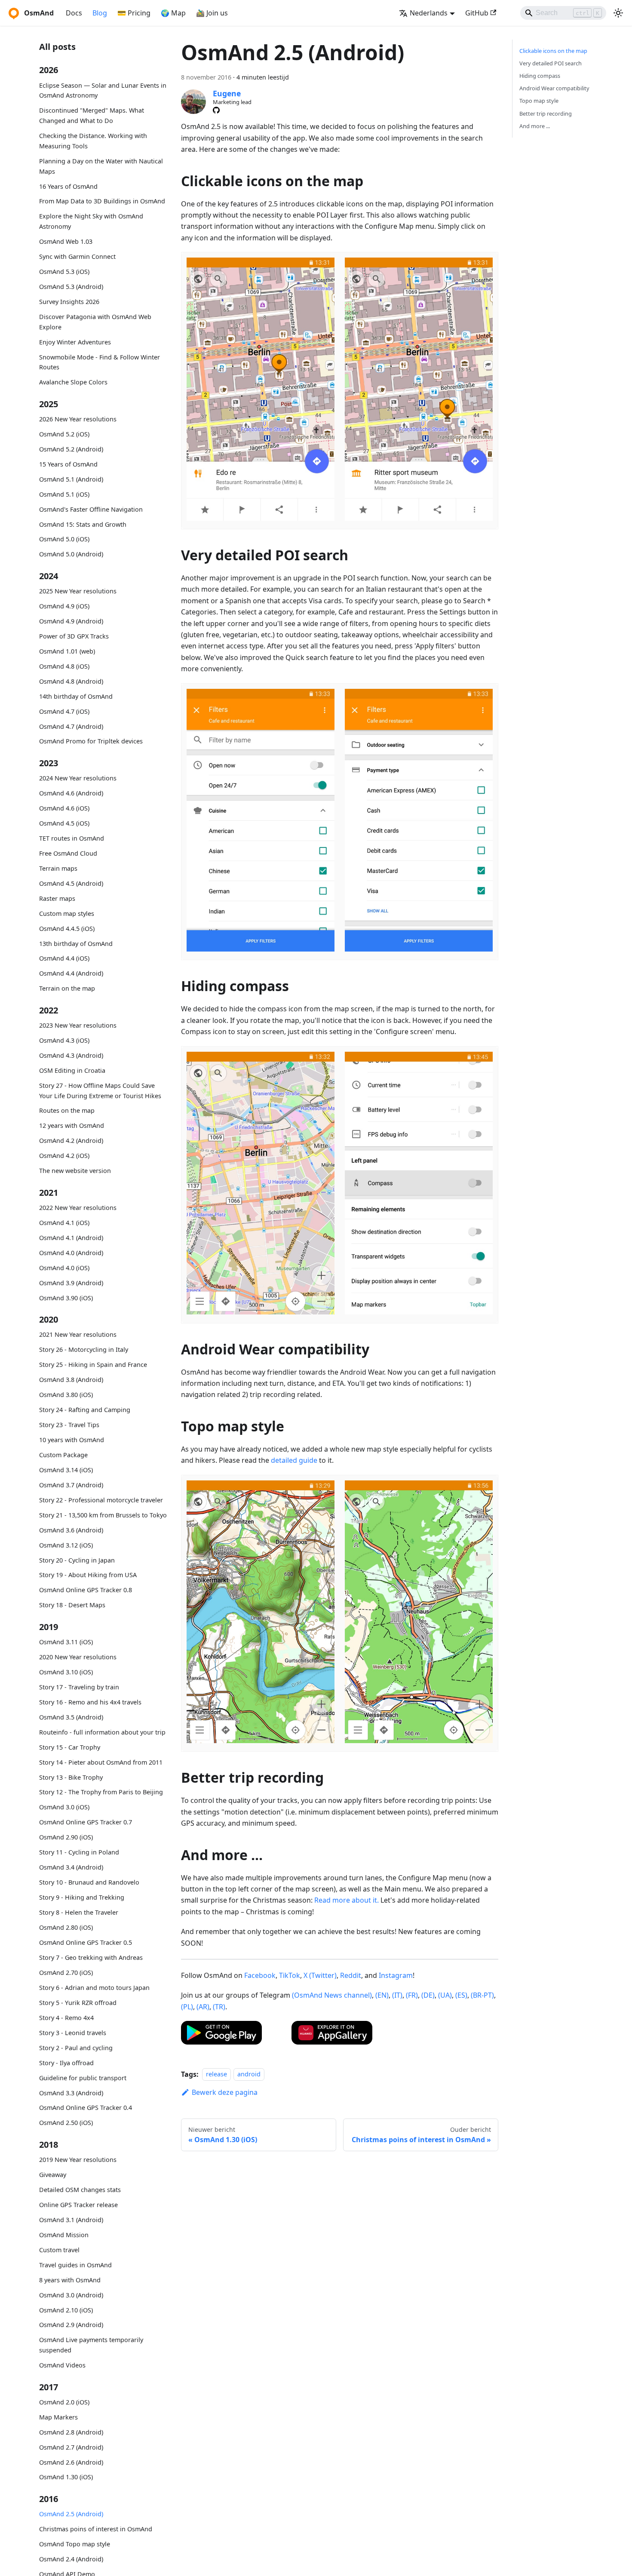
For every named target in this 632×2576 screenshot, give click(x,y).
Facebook (260, 1975)
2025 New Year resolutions (78, 591)
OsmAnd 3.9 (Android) (71, 1283)
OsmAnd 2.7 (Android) (71, 2447)
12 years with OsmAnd (72, 1126)
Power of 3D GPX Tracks (74, 636)
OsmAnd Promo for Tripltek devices (91, 741)
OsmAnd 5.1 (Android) (71, 479)
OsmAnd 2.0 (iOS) (64, 2402)
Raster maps (57, 898)
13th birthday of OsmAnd (76, 944)
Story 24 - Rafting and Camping (85, 1410)
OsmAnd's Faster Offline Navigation (91, 509)
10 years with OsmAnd (72, 1440)
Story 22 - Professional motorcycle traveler (101, 1500)
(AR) (203, 2007)
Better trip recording (546, 114)
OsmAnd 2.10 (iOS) (66, 2310)
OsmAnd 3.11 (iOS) (66, 1642)
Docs (74, 13)
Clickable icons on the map (553, 51)
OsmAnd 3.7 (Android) (71, 1485)
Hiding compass (540, 76)
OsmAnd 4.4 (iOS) (64, 959)
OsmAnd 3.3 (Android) (71, 2093)
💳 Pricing (134, 13)
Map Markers (58, 2417)
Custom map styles (67, 913)
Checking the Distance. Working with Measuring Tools (93, 141)
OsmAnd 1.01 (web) (67, 651)
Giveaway (53, 2175)
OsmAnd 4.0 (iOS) (64, 1268)
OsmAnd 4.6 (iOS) (64, 808)
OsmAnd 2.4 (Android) (71, 2559)
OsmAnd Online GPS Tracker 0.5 (86, 1942)
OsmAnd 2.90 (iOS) (66, 1837)
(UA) (445, 1995)
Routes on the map (67, 1111)
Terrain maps (58, 868)
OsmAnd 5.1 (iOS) (64, 494)
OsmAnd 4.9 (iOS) (64, 606)
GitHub (477, 13)
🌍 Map (173, 13)
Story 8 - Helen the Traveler (79, 1912)
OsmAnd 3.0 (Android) (71, 2295)
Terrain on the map (67, 989)
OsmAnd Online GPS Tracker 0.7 (86, 1822)
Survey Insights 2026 (69, 302)
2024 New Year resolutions (78, 778)
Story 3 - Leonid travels (73, 2033)
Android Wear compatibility (554, 88)
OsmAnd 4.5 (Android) (71, 883)
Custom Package (63, 1455)
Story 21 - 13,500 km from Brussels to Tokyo (103, 1515)
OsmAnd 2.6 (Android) (71, 2462)
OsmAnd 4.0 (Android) (71, 1253)
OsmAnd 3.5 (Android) (71, 1717)
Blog (100, 13)
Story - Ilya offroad (66, 2063)
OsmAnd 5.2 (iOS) (64, 434)
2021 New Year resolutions (78, 1334)
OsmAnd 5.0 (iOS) (64, 539)
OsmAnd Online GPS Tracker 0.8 (86, 1590)
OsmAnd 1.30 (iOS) (66, 2477)
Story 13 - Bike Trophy (71, 1777)
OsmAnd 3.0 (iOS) (64, 1807)
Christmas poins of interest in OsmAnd (96, 2529)
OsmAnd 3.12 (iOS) (66, 1545)
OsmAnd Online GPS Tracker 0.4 (86, 2108)
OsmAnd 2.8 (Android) (71, 2432)
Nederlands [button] (429, 13)
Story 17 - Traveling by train (79, 1687)
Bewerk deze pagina (225, 2092)
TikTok (290, 1975)
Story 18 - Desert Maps (72, 1605)
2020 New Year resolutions (78, 1657)
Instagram (396, 1975)
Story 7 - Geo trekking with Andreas (91, 1957)
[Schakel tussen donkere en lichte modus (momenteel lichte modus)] (618, 13)
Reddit (351, 1975)
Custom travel (59, 2250)
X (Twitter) (320, 1975)
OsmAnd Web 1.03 (66, 241)
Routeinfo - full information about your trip (102, 1732)
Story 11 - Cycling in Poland (79, 1852)
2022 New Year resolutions (78, 1208)
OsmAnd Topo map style (75, 2544)
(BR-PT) (482, 1995)
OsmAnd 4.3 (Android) (71, 1055)
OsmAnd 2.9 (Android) (71, 2325)
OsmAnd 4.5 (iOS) (64, 823)
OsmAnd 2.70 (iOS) (66, 1973)
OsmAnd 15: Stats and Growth (83, 524)
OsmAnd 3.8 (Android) (71, 1380)
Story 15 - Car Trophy (70, 1747)
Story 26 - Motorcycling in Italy (84, 1349)
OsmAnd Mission (64, 2235)
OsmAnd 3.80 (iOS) (66, 1395)
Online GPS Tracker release (78, 2205)
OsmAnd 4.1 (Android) (71, 1238)
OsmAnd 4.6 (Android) (71, 793)
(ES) (461, 1995)
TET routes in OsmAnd (72, 838)
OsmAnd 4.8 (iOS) (64, 666)
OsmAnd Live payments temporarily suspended (91, 2345)
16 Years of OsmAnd (68, 186)
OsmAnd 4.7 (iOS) (64, 711)
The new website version (75, 1171)
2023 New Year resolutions (78, 1025)
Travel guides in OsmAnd (75, 2265)
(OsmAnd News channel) (332, 1995)
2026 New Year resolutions (78, 419)
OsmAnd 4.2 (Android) (71, 1141)
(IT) (397, 1995)
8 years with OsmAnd (70, 2280)
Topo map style (539, 101)
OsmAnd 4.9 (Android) (71, 621)
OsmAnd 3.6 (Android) (71, 1530)
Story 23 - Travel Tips (69, 1425)
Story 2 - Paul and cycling (76, 2048)
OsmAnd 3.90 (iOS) (66, 1298)
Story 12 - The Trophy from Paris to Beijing (101, 1792)
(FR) (412, 1995)
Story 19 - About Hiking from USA (88, 1575)
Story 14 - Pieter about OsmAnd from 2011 (101, 1762)
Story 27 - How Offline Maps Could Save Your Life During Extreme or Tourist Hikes (100, 1091)
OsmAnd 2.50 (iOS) (66, 2123)
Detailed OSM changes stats (80, 2190)
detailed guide (294, 1460)
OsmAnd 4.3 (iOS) (64, 1040)
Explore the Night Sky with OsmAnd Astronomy (91, 222)
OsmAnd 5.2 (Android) (71, 449)
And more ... (535, 126)
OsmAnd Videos (62, 2365)
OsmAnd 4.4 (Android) (71, 974)
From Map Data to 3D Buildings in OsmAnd (102, 201)
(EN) (382, 1995)
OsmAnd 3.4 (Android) (71, 1867)
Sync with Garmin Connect (77, 256)
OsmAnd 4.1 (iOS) (64, 1223)
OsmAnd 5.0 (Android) (71, 554)
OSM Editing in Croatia (72, 1070)
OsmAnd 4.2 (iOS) (64, 1156)
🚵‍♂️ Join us (212, 13)
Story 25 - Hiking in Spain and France (93, 1365)
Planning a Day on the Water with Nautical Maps (101, 166)
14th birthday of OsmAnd (76, 696)
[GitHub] (216, 110)
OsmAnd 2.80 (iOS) (66, 1927)
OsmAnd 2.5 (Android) (71, 2514)
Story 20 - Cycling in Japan (77, 1560)
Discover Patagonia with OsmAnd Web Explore (95, 322)
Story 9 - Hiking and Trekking (82, 1897)
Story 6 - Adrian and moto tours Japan (94, 1988)
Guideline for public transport (83, 2078)
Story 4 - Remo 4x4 (66, 2018)
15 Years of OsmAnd (68, 464)
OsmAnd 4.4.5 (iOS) (67, 929)
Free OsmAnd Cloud (68, 853)
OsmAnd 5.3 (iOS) (64, 272)
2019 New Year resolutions (78, 2160)
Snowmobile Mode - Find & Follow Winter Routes (100, 362)
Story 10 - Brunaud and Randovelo (89, 1882)
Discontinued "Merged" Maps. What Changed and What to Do (92, 116)
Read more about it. (347, 1900)
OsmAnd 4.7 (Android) (71, 726)
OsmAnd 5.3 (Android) (71, 287)
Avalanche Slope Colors (73, 382)
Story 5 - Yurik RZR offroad (78, 2003)
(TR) (219, 2007)
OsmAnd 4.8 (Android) (71, 681)
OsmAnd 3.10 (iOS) (66, 1672)
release (216, 2074)
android (249, 2074)
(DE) (428, 1995)
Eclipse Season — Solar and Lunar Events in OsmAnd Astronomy (103, 91)
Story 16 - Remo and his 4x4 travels (90, 1702)
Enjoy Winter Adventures (75, 342)
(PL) (187, 2007)
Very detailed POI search (551, 63)
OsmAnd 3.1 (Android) (71, 2220)
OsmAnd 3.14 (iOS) (66, 1470)
